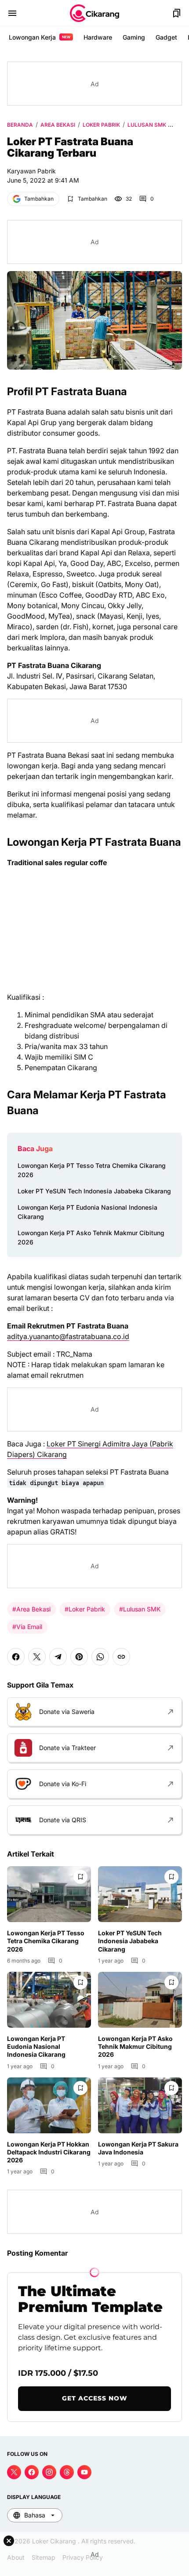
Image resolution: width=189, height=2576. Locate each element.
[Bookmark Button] (177, 13)
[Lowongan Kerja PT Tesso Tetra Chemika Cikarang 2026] (49, 1894)
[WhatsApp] (100, 1657)
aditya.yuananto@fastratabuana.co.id (68, 1336)
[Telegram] (58, 1657)
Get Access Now (95, 2398)
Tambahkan (39, 199)
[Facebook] (16, 1657)
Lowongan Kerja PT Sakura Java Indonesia (138, 2148)
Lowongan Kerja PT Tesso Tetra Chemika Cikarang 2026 (92, 1170)
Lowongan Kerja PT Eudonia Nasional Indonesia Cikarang (87, 1212)
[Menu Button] (12, 13)
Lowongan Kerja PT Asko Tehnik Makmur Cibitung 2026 (91, 1237)
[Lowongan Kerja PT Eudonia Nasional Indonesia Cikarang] (49, 2000)
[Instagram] (49, 2472)
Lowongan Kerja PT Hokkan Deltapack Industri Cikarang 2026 (49, 2152)
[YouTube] (84, 2472)
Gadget (166, 37)
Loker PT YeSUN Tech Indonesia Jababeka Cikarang (94, 1191)
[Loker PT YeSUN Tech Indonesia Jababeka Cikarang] (140, 1894)
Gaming (134, 37)
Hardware (98, 37)
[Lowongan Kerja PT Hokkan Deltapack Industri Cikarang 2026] (49, 2105)
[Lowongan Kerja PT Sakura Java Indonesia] (140, 2105)
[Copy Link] (121, 1657)
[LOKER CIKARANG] (94, 13)
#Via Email (27, 1627)
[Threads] (67, 2472)
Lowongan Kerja (40, 37)
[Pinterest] (79, 1657)
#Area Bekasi (31, 1609)
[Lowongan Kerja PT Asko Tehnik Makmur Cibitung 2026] (140, 2000)
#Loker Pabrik (85, 1609)
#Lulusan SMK (140, 1609)
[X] (37, 1657)
